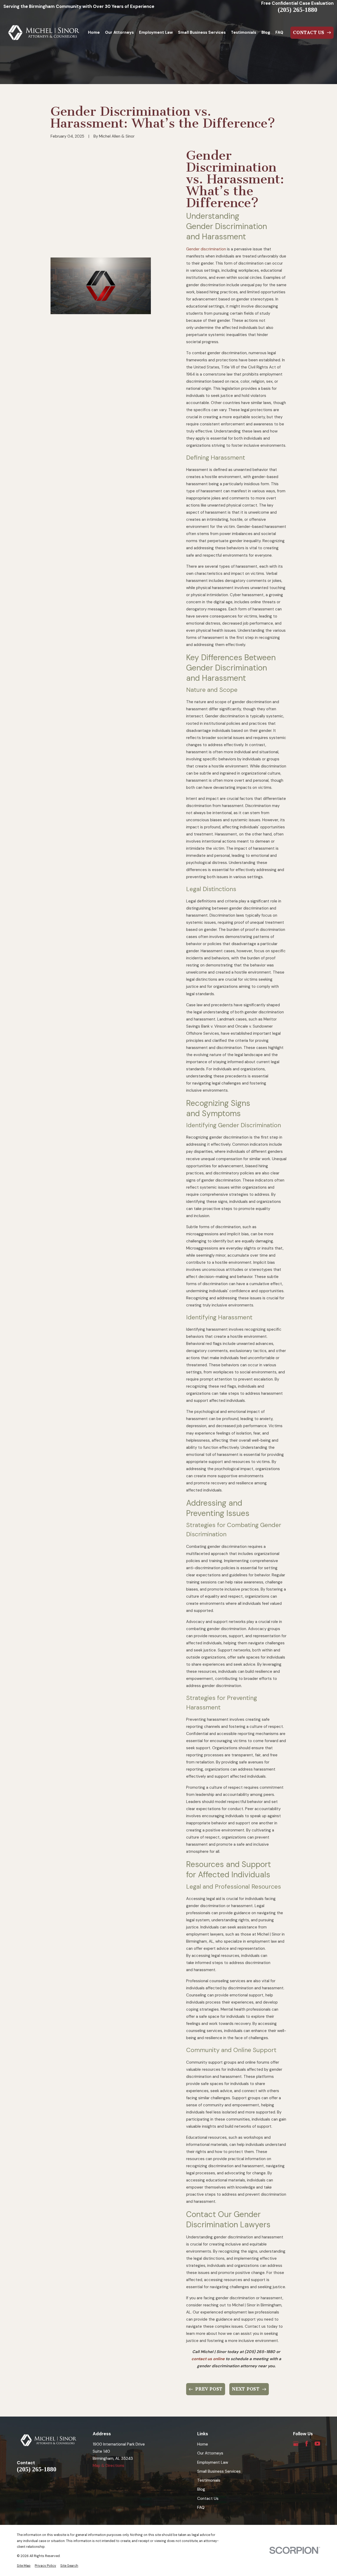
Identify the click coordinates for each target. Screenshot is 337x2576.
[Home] (44, 33)
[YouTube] (317, 2444)
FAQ (201, 2507)
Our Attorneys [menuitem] (119, 32)
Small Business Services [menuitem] (202, 32)
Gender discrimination (206, 249)
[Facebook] (307, 2444)
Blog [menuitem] (266, 32)
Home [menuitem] (94, 32)
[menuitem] (24, 2566)
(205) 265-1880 (298, 10)
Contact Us (208, 2499)
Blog (201, 2489)
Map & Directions (108, 2466)
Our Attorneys (210, 2453)
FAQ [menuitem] (279, 32)
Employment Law (213, 2462)
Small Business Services (219, 2471)
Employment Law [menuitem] (156, 32)
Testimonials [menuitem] (244, 32)
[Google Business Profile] (296, 2444)
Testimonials (209, 2480)
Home (203, 2444)
